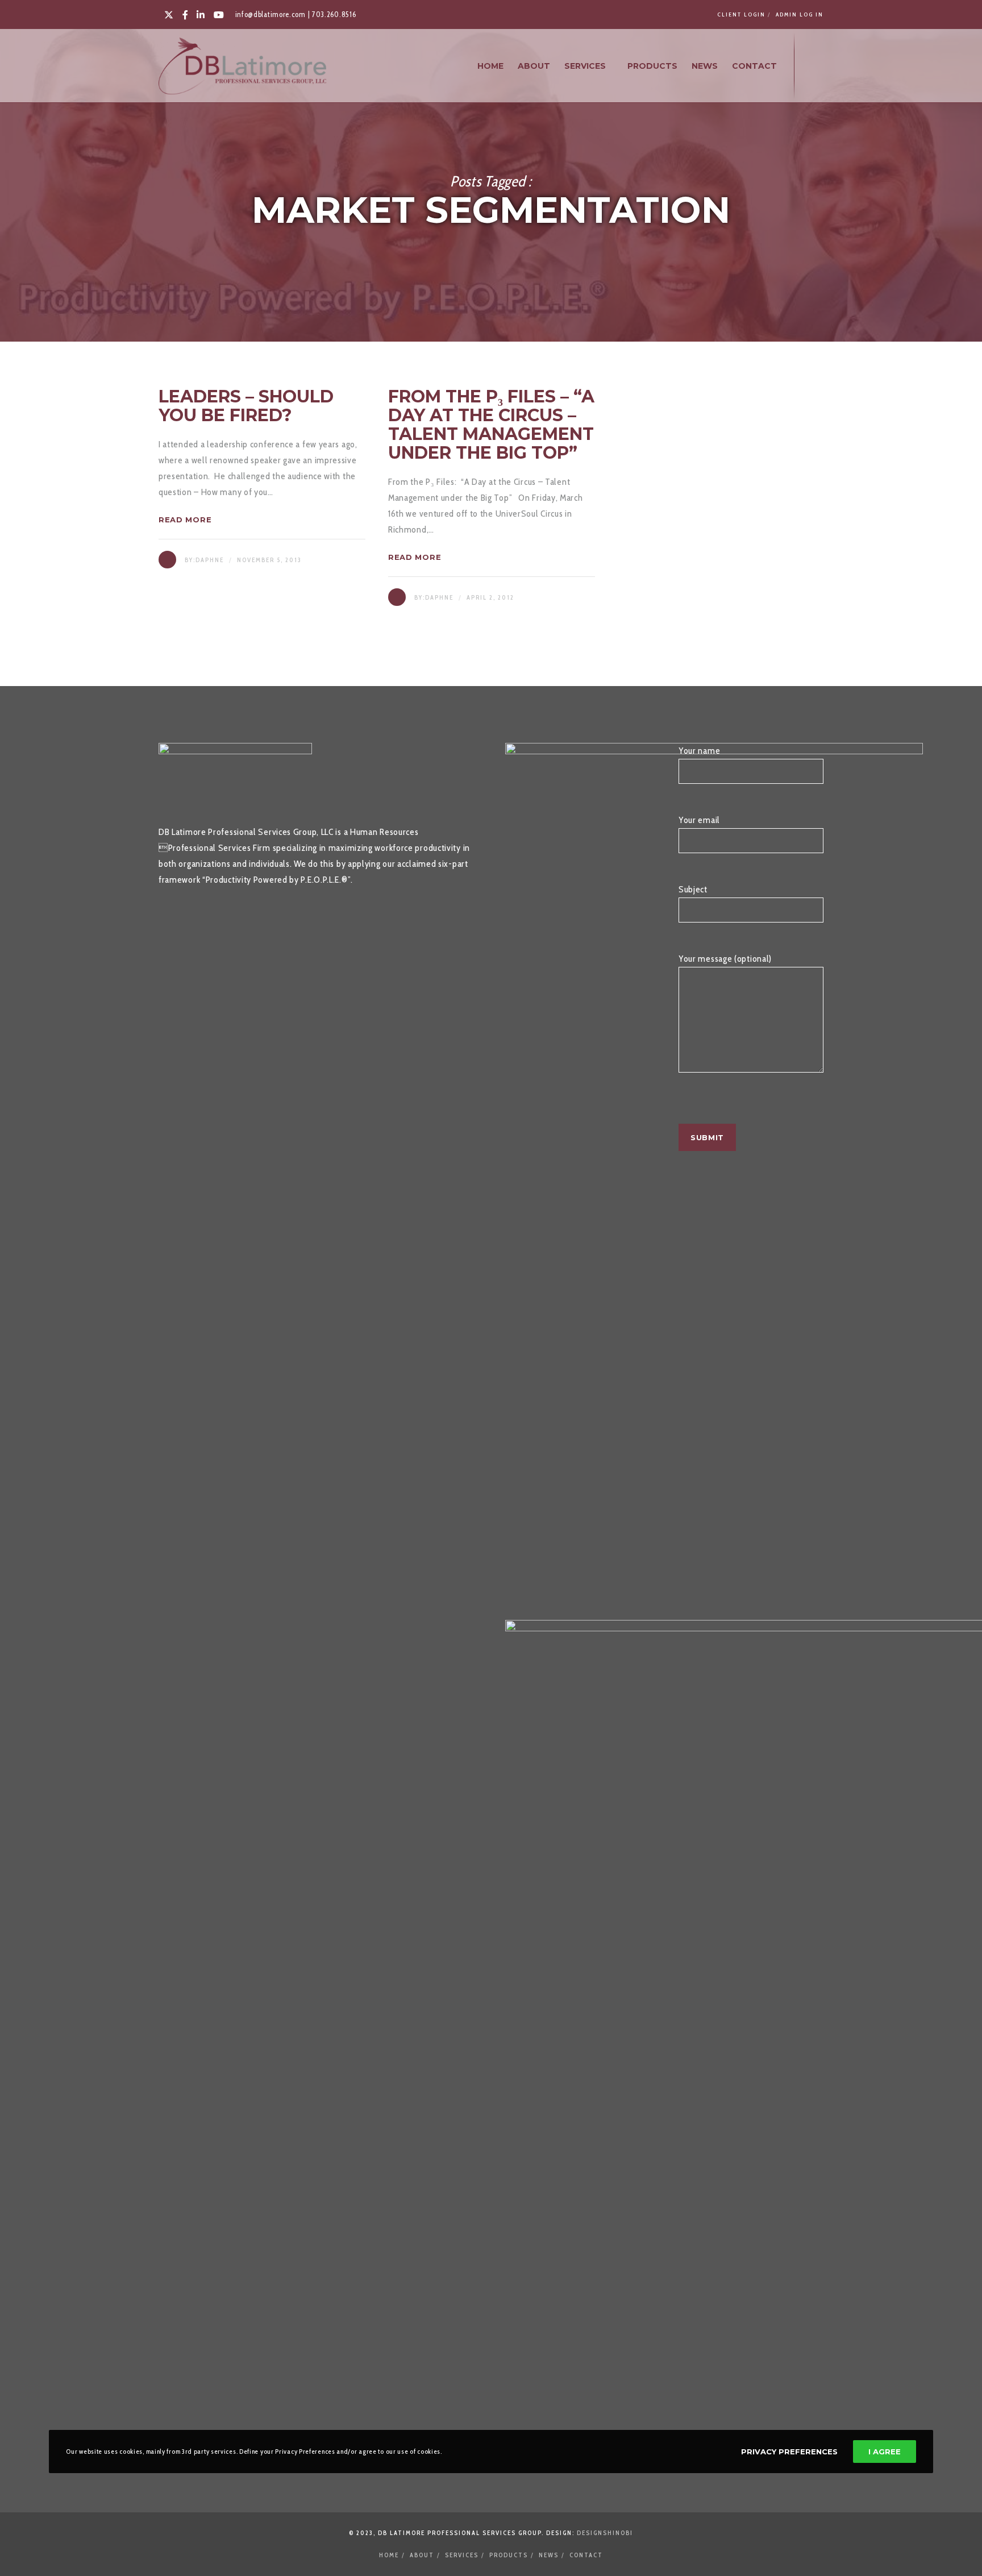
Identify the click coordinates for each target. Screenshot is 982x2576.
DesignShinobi (605, 2533)
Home (389, 2555)
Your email (699, 820)
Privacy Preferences (789, 2452)
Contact (586, 2555)
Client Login (741, 14)
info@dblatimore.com (271, 14)
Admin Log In (800, 14)
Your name (699, 751)
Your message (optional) (725, 959)
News (549, 2555)
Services (462, 2555)
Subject (693, 889)
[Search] (813, 66)
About (422, 2555)
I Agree (885, 2452)
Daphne (210, 560)
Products (509, 2555)
